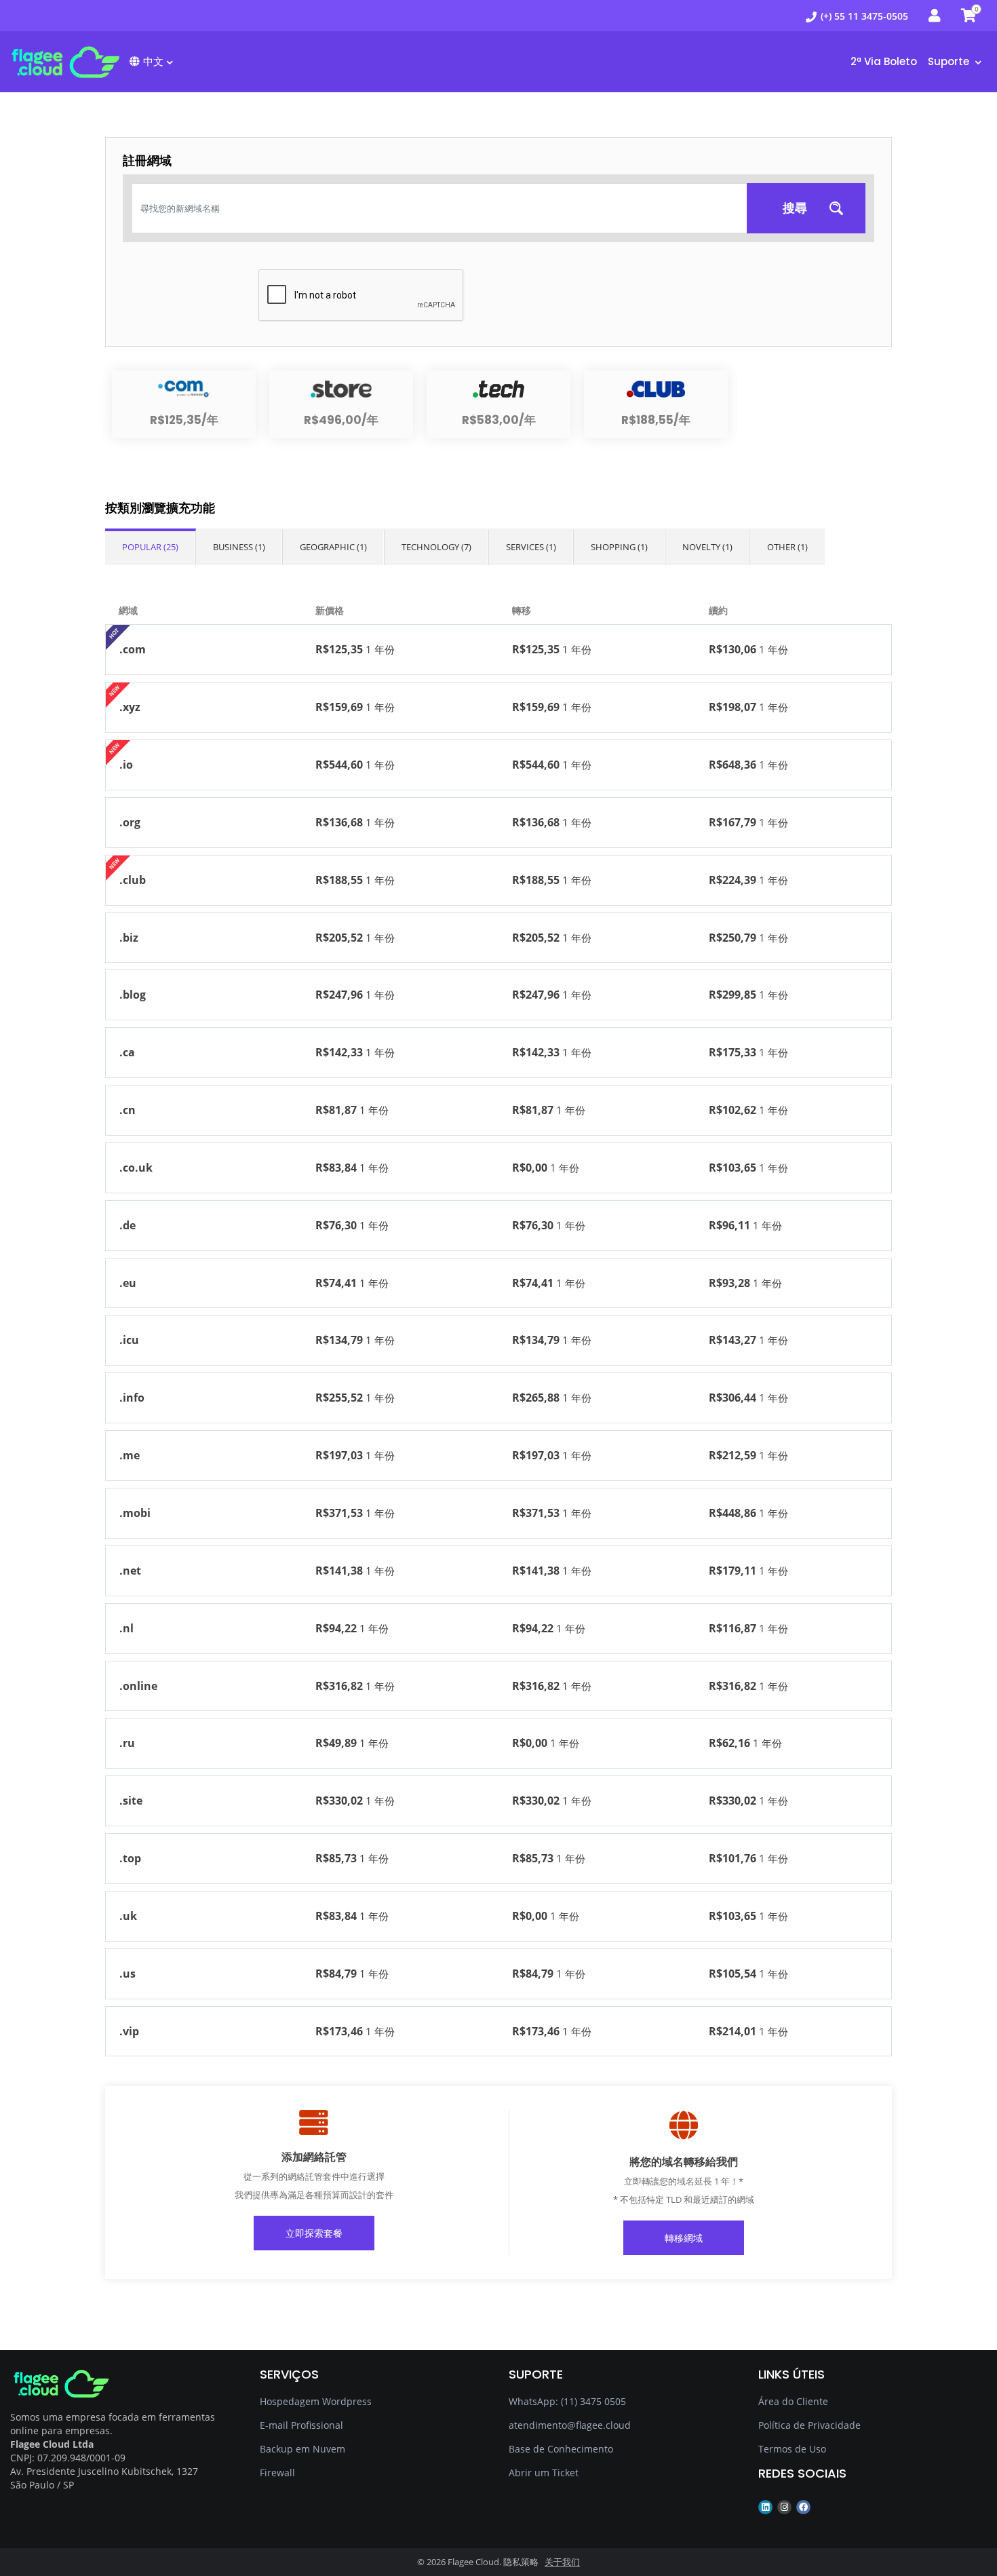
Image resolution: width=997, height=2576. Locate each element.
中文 (153, 61)
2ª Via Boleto (884, 61)
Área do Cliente (793, 2401)
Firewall (277, 2473)
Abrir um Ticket (544, 2473)
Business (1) (239, 547)
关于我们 (562, 2562)
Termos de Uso (792, 2449)
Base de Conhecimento (561, 2449)
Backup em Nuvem (302, 2449)
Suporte (950, 61)
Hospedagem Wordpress (316, 2401)
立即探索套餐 (314, 2233)
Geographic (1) (333, 547)
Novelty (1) (707, 547)
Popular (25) (150, 547)
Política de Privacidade (809, 2425)
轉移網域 (684, 2238)
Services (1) (531, 547)
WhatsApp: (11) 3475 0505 (567, 2401)
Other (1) (787, 547)
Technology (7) (436, 547)
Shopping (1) (619, 547)
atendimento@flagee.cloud (570, 2425)
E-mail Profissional (301, 2425)
